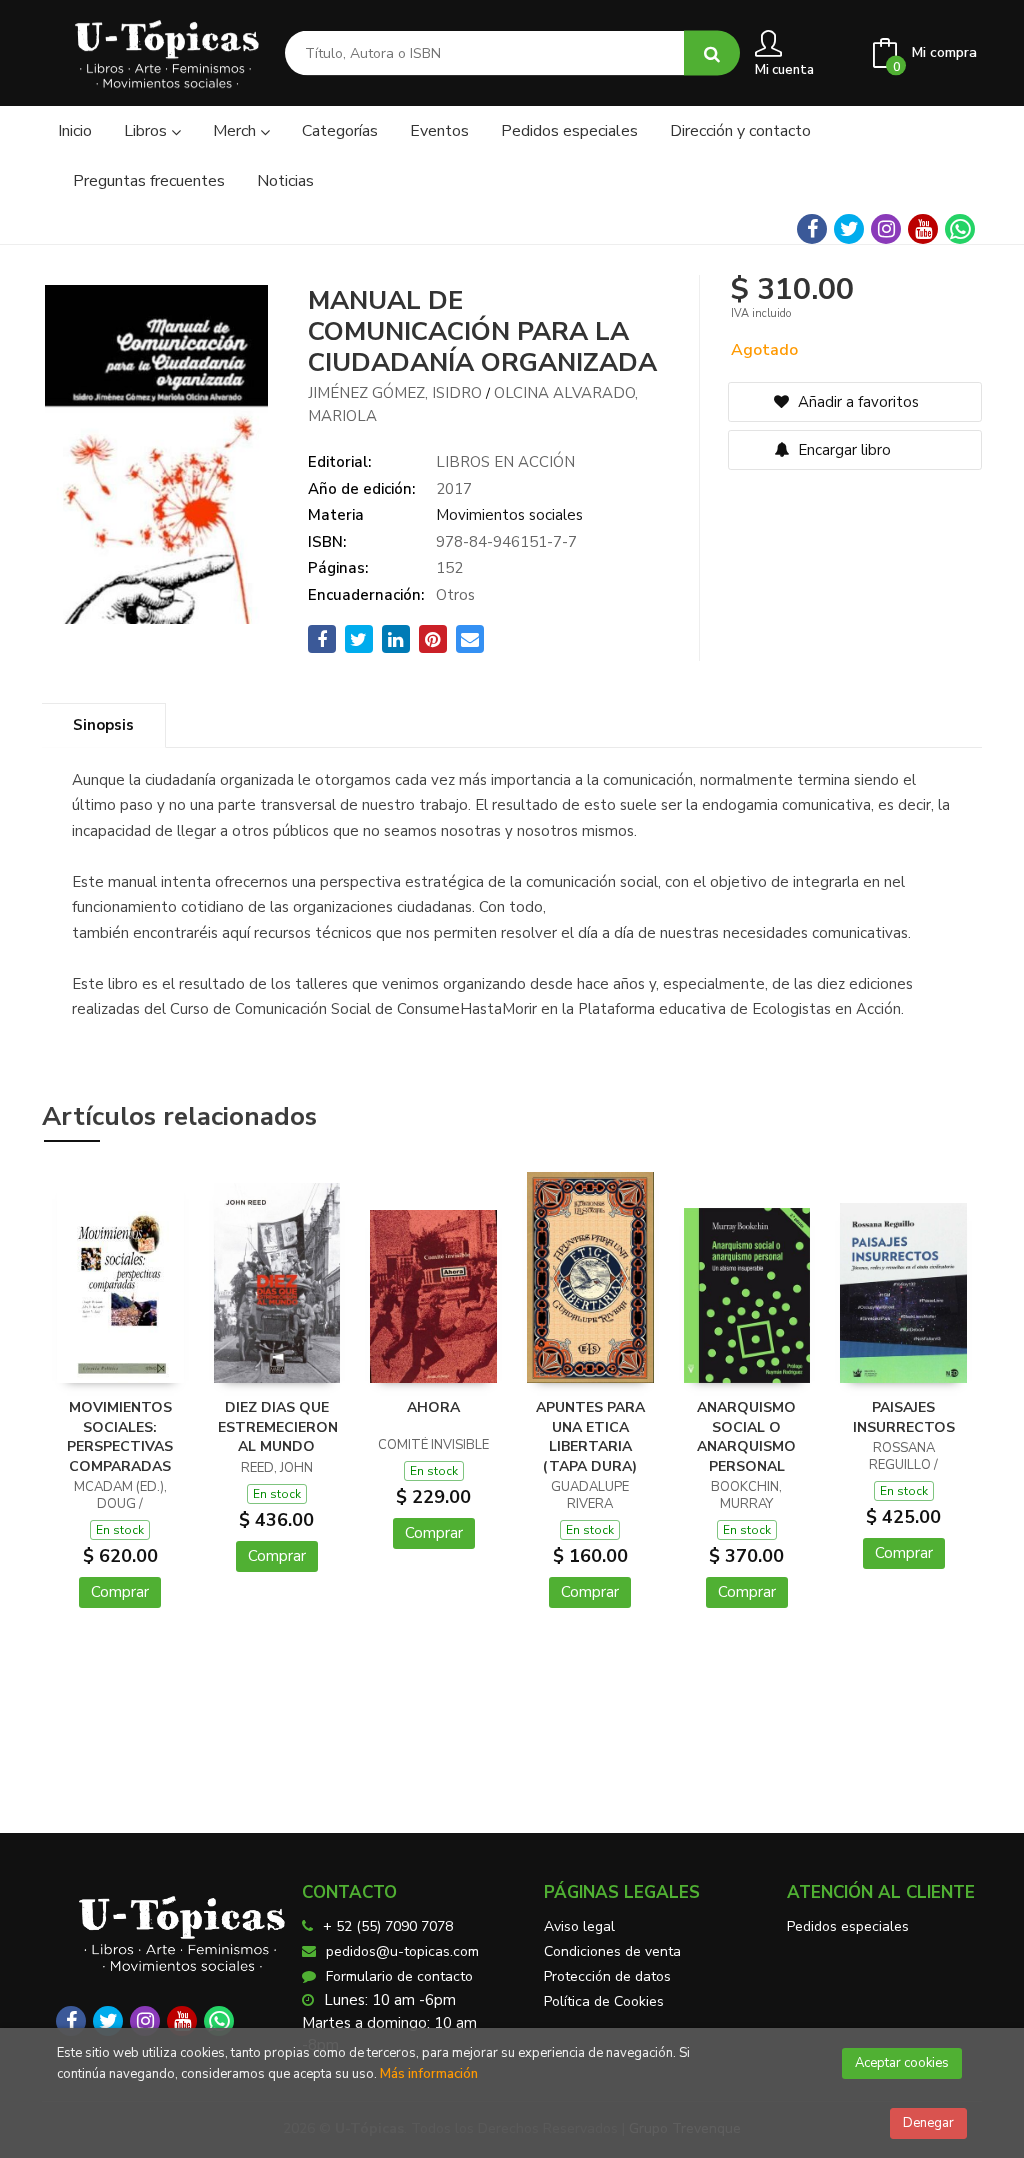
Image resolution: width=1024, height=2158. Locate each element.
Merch (236, 131)
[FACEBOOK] (812, 229)
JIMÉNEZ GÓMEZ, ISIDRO (395, 393)
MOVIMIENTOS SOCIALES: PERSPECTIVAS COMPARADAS (120, 1437)
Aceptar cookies (902, 2063)
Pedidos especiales (848, 1926)
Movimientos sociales (509, 515)
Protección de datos (607, 1976)
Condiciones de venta (612, 1951)
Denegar (928, 2123)
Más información (429, 2074)
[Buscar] (712, 53)
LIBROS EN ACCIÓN (505, 462)
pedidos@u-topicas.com (402, 1951)
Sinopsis (103, 725)
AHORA (433, 1407)
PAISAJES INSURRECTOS (904, 1417)
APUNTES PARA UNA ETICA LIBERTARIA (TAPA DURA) (590, 1437)
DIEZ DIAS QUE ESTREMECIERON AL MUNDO (278, 1427)
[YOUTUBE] (923, 229)
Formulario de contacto (399, 1976)
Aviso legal (579, 1926)
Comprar (120, 1592)
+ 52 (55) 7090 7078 (388, 1926)
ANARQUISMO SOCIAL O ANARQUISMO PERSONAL (746, 1437)
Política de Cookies (604, 2001)
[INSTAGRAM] (886, 229)
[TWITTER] (849, 229)
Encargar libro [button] (842, 450)
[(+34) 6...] (960, 229)
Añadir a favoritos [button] (856, 402)
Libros (147, 131)
